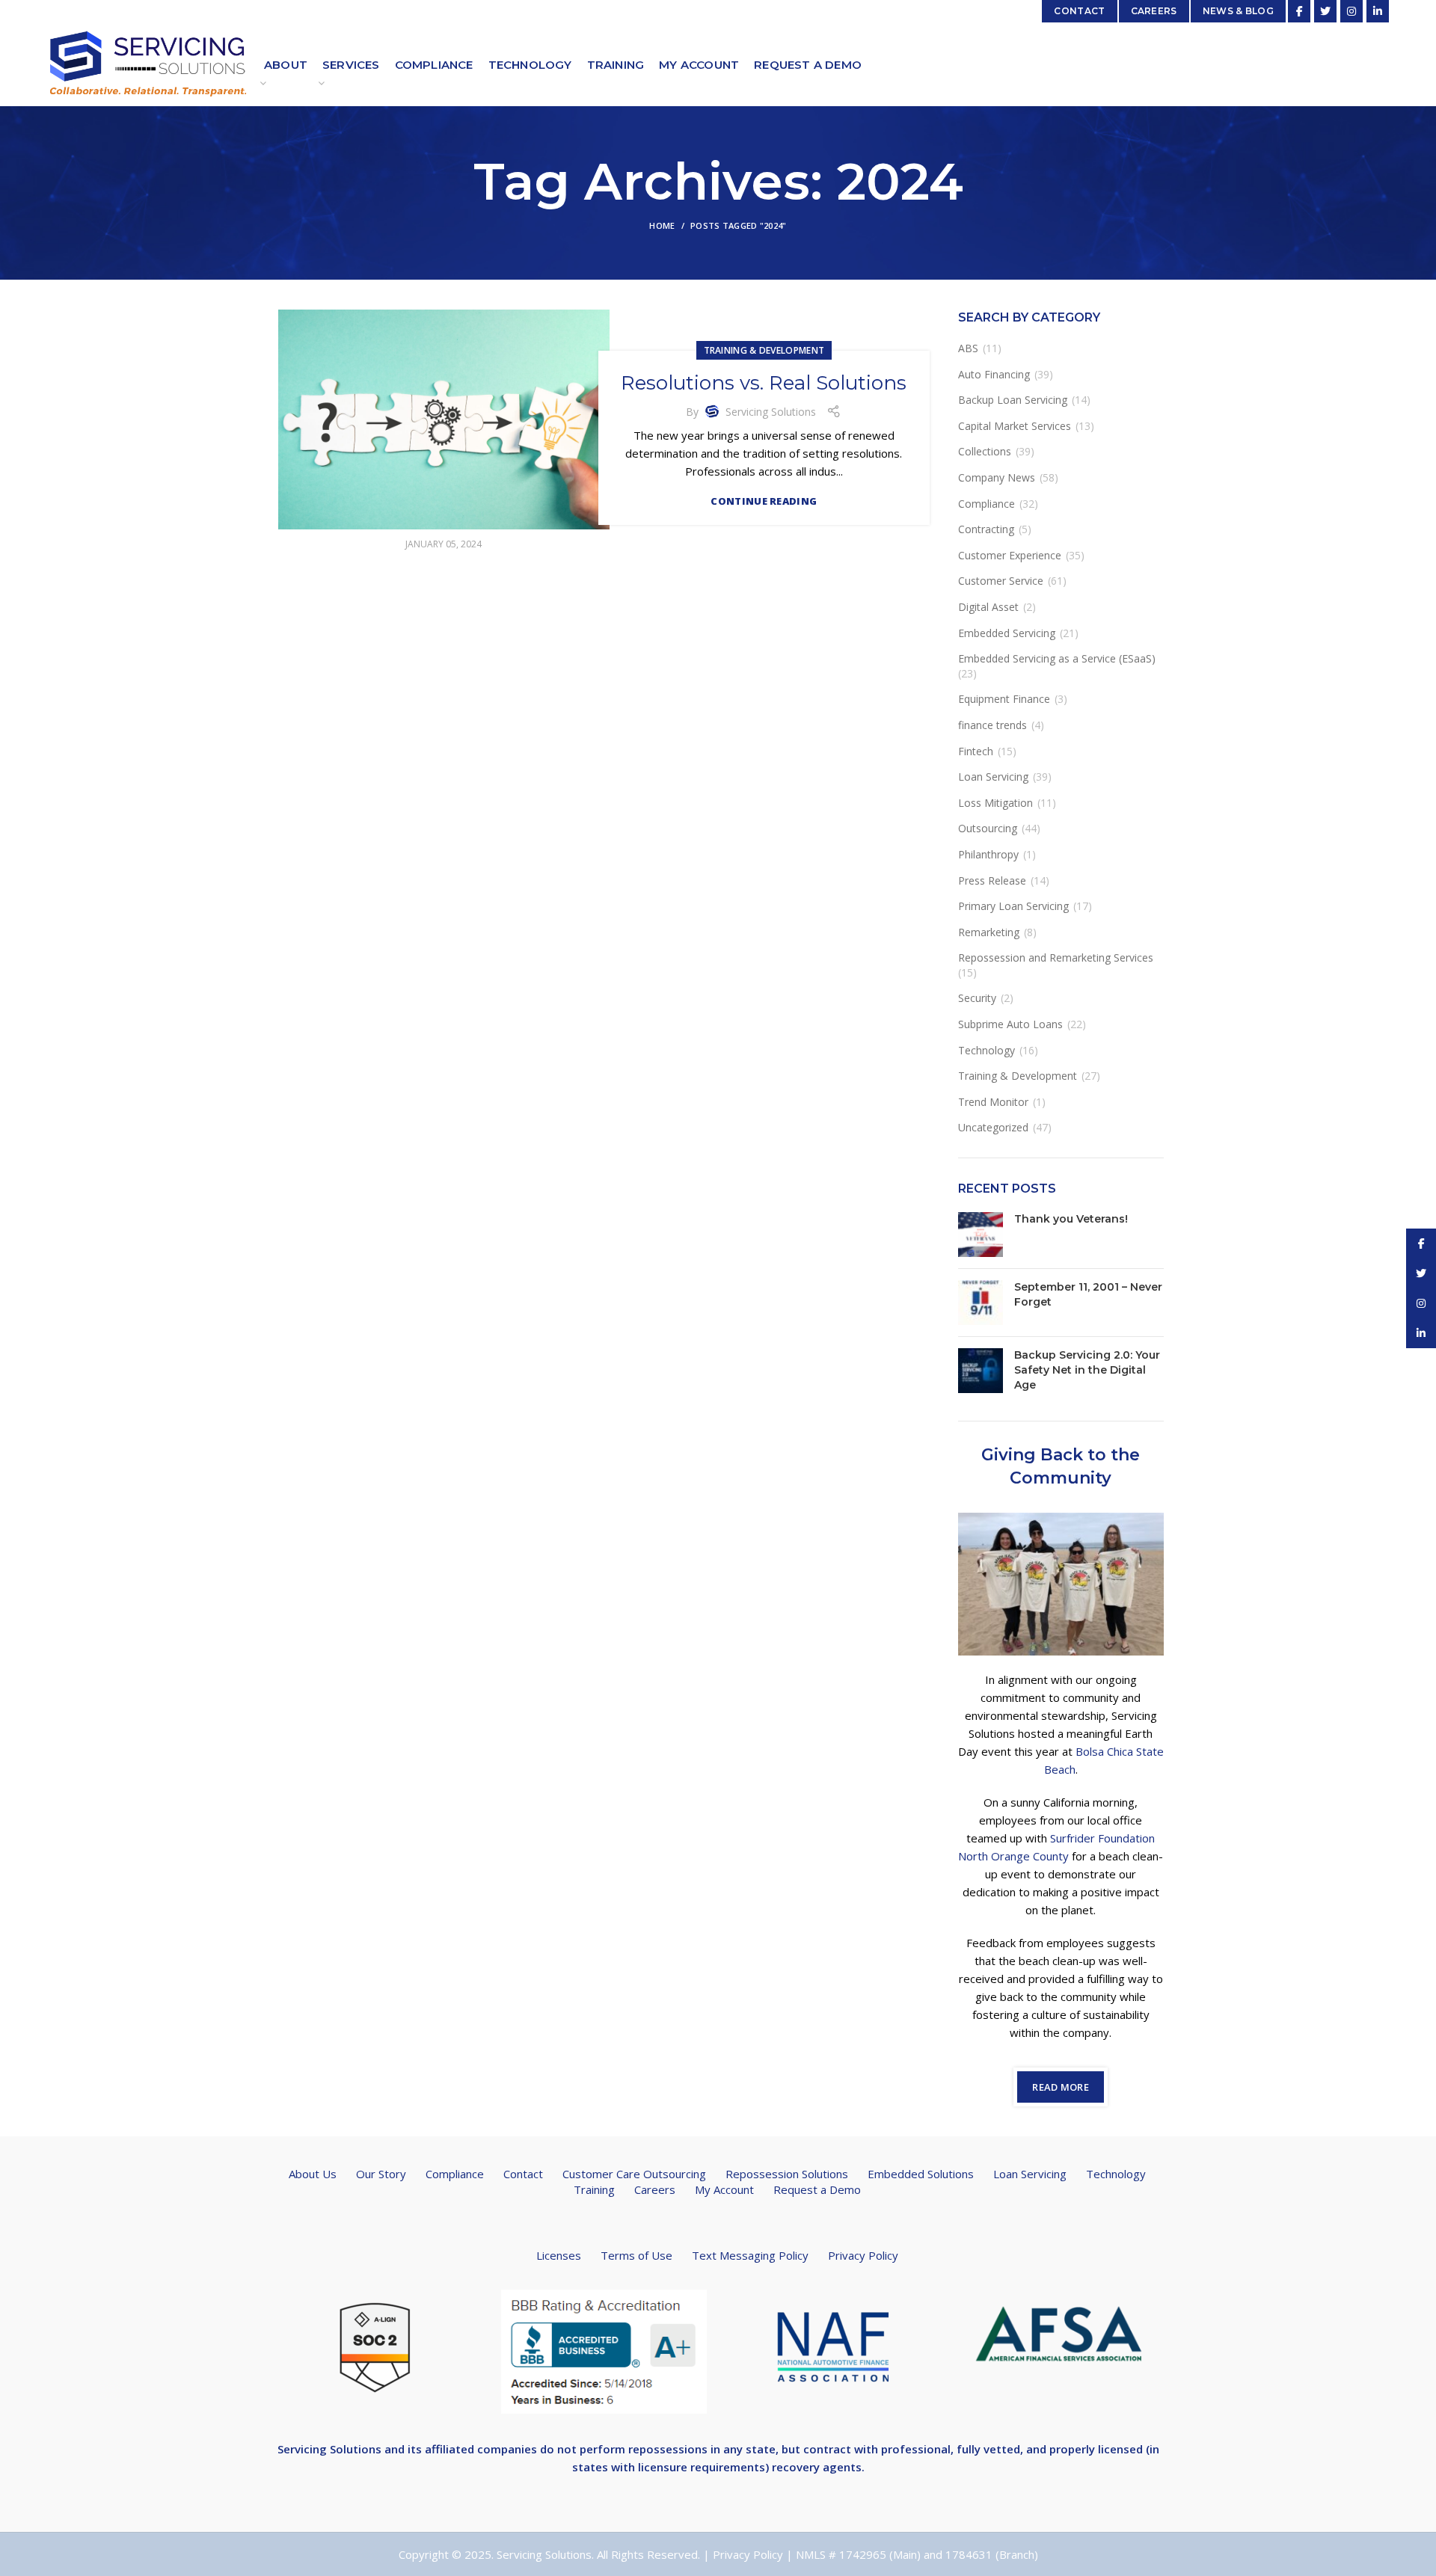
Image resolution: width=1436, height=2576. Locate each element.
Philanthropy (988, 854)
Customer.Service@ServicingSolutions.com (285, 11)
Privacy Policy (863, 2255)
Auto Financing (994, 374)
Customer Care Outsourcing (634, 2174)
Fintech (976, 751)
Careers (655, 2189)
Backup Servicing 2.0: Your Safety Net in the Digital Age (1087, 1370)
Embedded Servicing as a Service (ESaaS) (1057, 658)
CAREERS (1154, 11)
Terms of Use (636, 2255)
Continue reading (764, 501)
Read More (1061, 2087)
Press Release (992, 880)
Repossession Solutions (787, 2174)
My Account (724, 2189)
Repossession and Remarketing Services (1056, 957)
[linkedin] (1378, 11)
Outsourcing (988, 828)
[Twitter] (1325, 11)
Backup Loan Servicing (1013, 400)
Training (594, 2189)
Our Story (381, 2174)
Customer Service (1001, 581)
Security (977, 998)
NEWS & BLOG (1238, 11)
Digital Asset (988, 607)
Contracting (986, 529)
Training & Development (764, 350)
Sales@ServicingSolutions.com (955, 11)
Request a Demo (817, 2189)
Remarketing (989, 932)
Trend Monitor (993, 1102)
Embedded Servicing (1007, 633)
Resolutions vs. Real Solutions (764, 383)
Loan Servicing (993, 777)
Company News (997, 477)
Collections (985, 451)
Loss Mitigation (995, 803)
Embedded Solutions (921, 2174)
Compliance (987, 504)
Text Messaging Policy (750, 2255)
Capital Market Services (1015, 426)
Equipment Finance (1004, 699)
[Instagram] (1351, 11)
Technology (987, 1050)
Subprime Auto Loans (1010, 1024)
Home (662, 225)
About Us (313, 2174)
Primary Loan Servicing (1013, 906)
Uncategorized (993, 1127)
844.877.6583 (431, 11)
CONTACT (1079, 11)
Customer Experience (1010, 555)
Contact (523, 2174)
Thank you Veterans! (1071, 1219)
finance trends (992, 725)
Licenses (559, 2255)
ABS (968, 348)
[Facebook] (1299, 11)
